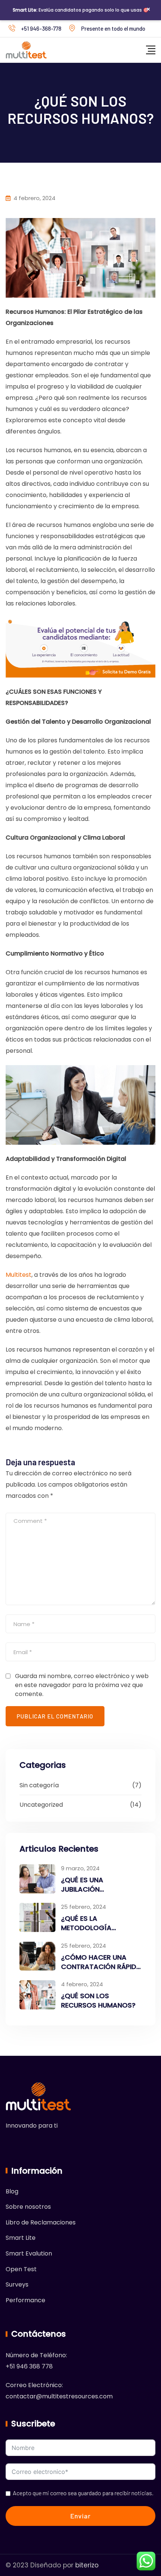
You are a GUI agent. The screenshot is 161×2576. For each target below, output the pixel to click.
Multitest (19, 1275)
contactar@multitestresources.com (59, 2396)
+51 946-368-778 (41, 28)
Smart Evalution (29, 2253)
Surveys (17, 2284)
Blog (12, 2191)
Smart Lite (21, 2238)
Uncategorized (41, 1805)
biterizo (87, 2565)
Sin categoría (39, 1785)
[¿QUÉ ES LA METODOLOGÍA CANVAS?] (37, 1917)
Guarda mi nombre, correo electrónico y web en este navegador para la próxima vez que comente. (82, 1685)
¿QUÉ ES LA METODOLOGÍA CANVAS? (86, 1928)
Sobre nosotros (28, 2207)
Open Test (21, 2269)
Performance (25, 2300)
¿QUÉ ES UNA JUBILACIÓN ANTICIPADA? (83, 1889)
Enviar (80, 2516)
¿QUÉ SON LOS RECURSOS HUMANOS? (98, 2000)
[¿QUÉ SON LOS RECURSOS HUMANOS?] (37, 1995)
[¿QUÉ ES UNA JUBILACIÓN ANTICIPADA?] (37, 1879)
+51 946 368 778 (29, 2366)
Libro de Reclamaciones (41, 2222)
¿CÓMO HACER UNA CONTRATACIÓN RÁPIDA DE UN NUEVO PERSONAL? (101, 1971)
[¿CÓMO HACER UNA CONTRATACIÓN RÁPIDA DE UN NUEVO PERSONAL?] (37, 1956)
